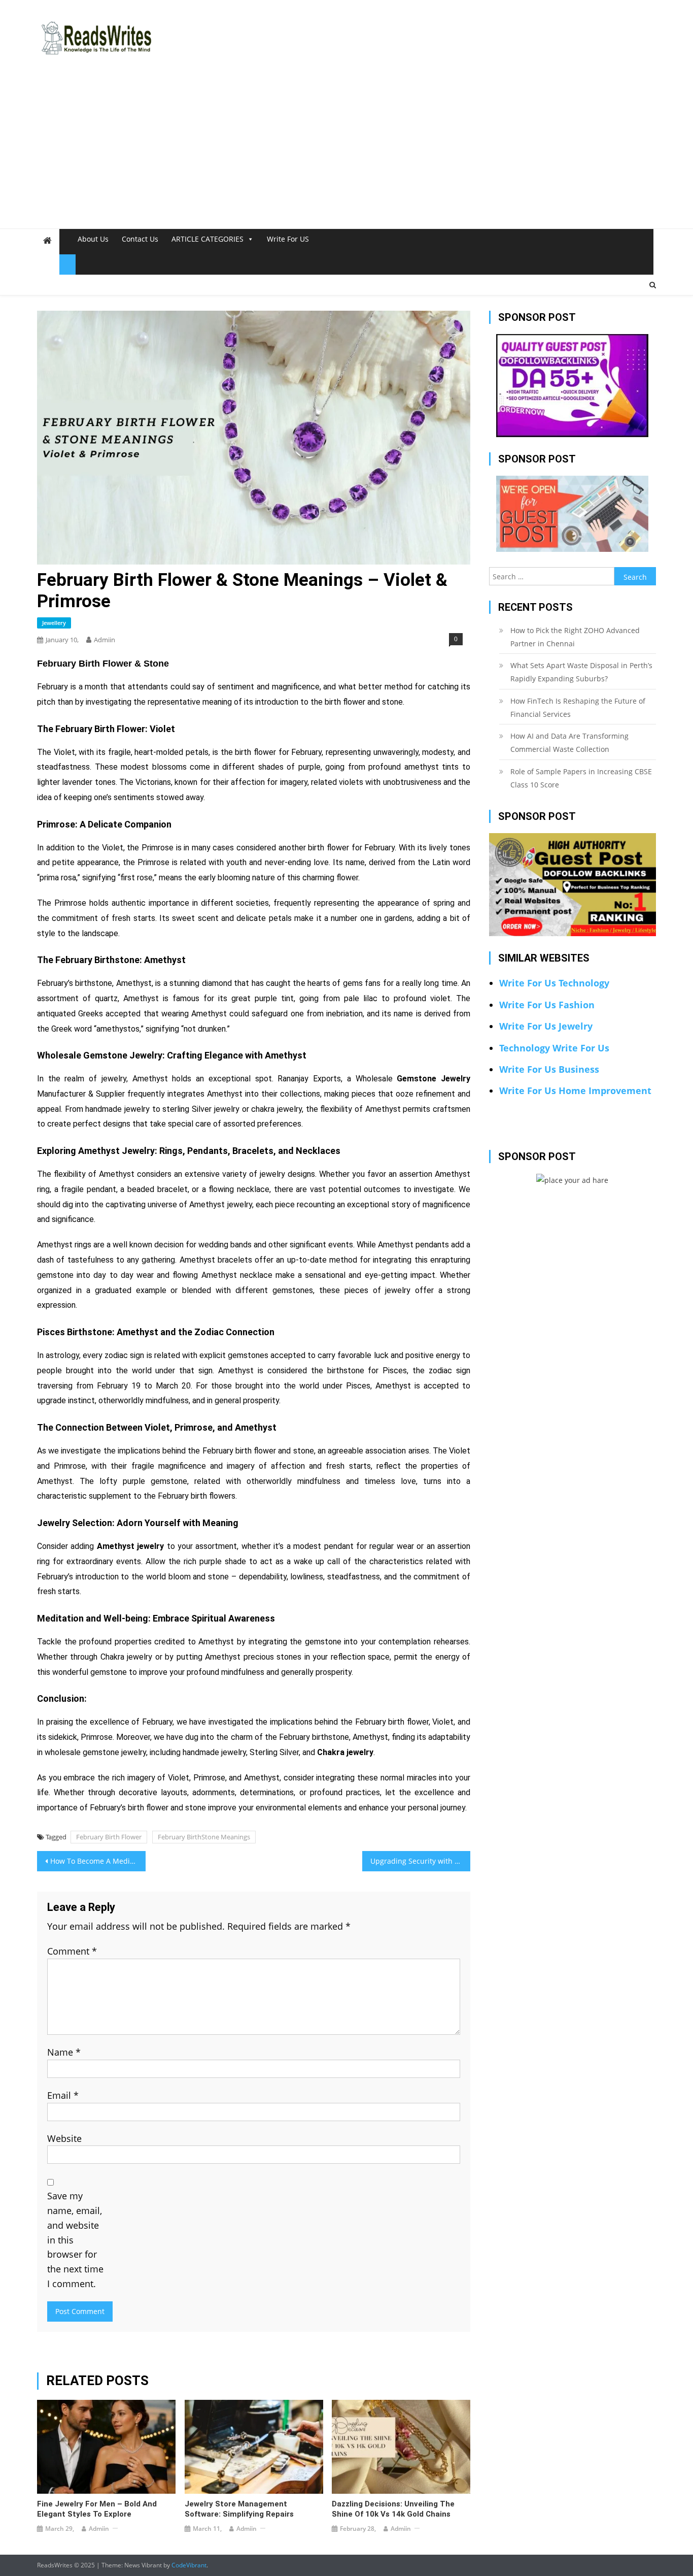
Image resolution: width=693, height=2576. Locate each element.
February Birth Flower (109, 1837)
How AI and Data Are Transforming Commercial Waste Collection (569, 742)
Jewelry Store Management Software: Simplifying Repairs (239, 2509)
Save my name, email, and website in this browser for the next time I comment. (75, 2240)
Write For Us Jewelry (546, 1026)
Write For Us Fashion (547, 1005)
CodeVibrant (189, 2565)
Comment (72, 1951)
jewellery (54, 623)
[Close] (67, 265)
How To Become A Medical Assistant (98, 1861)
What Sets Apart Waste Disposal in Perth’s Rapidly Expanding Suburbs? (581, 672)
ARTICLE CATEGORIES (207, 239)
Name (64, 2052)
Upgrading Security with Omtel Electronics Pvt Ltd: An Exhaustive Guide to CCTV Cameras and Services (421, 1861)
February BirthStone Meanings (204, 1837)
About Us (93, 239)
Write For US (288, 239)
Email (63, 2095)
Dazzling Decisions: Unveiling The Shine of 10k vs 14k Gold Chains (393, 2509)
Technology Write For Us (554, 1048)
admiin (105, 640)
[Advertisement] (346, 152)
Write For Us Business (549, 1069)
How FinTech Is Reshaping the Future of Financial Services (578, 707)
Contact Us (140, 239)
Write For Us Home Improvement (575, 1091)
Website (64, 2138)
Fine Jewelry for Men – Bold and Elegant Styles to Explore (97, 2509)
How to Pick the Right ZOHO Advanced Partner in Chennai (575, 637)
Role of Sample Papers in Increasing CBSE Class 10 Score (581, 778)
